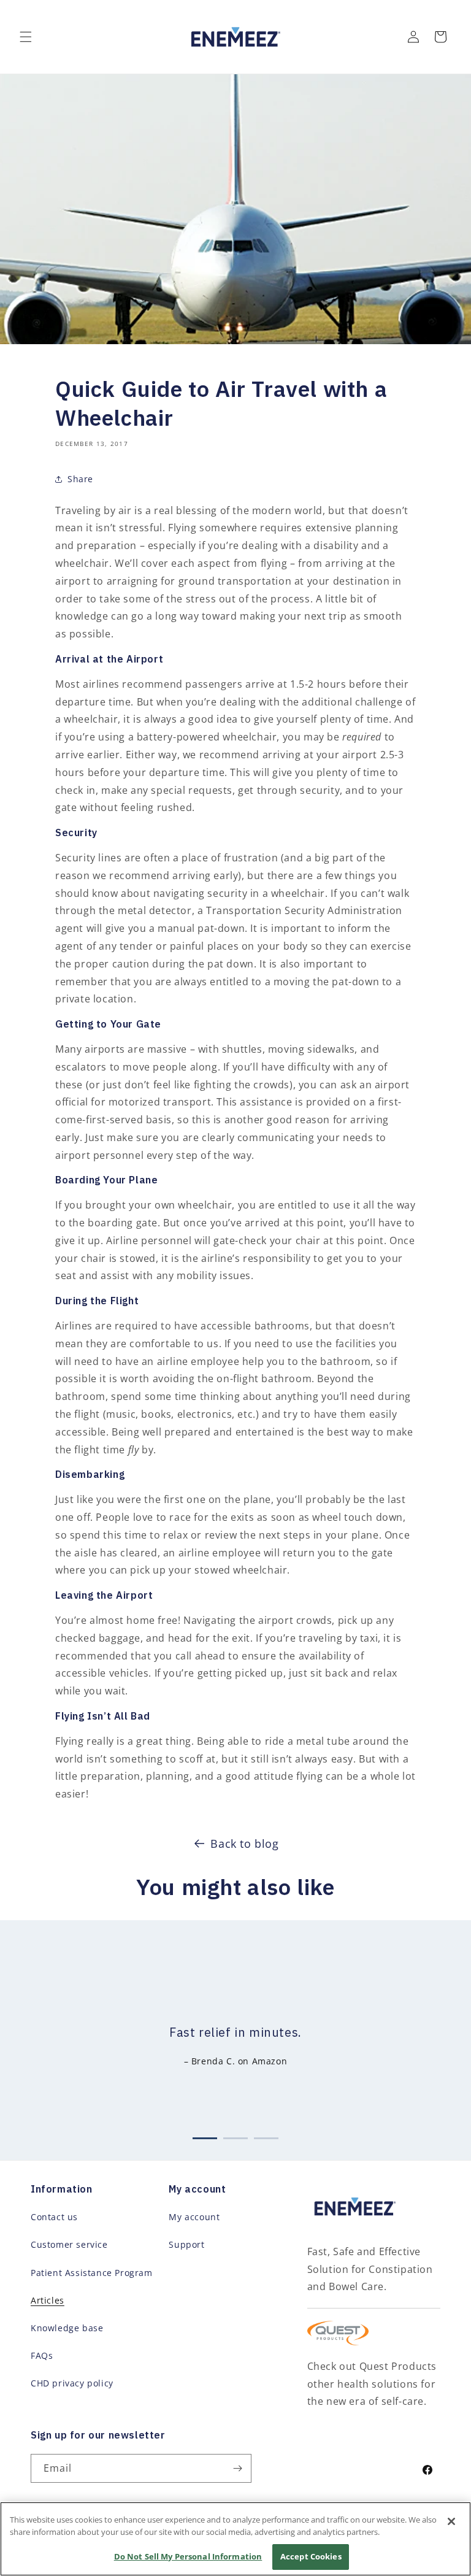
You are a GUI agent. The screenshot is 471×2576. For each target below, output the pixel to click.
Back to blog (244, 1844)
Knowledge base (67, 2328)
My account (194, 2217)
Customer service (69, 2244)
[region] (235, 2539)
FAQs (42, 2355)
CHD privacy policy (72, 2383)
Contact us (54, 2217)
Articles (48, 2300)
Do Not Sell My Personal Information (188, 2556)
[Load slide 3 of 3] (266, 2136)
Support (186, 2244)
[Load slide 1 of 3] (205, 2136)
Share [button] (80, 479)
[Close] (451, 2521)
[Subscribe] (237, 2468)
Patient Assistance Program (92, 2273)
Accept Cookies (311, 2556)
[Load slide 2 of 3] (235, 2136)
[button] (26, 37)
